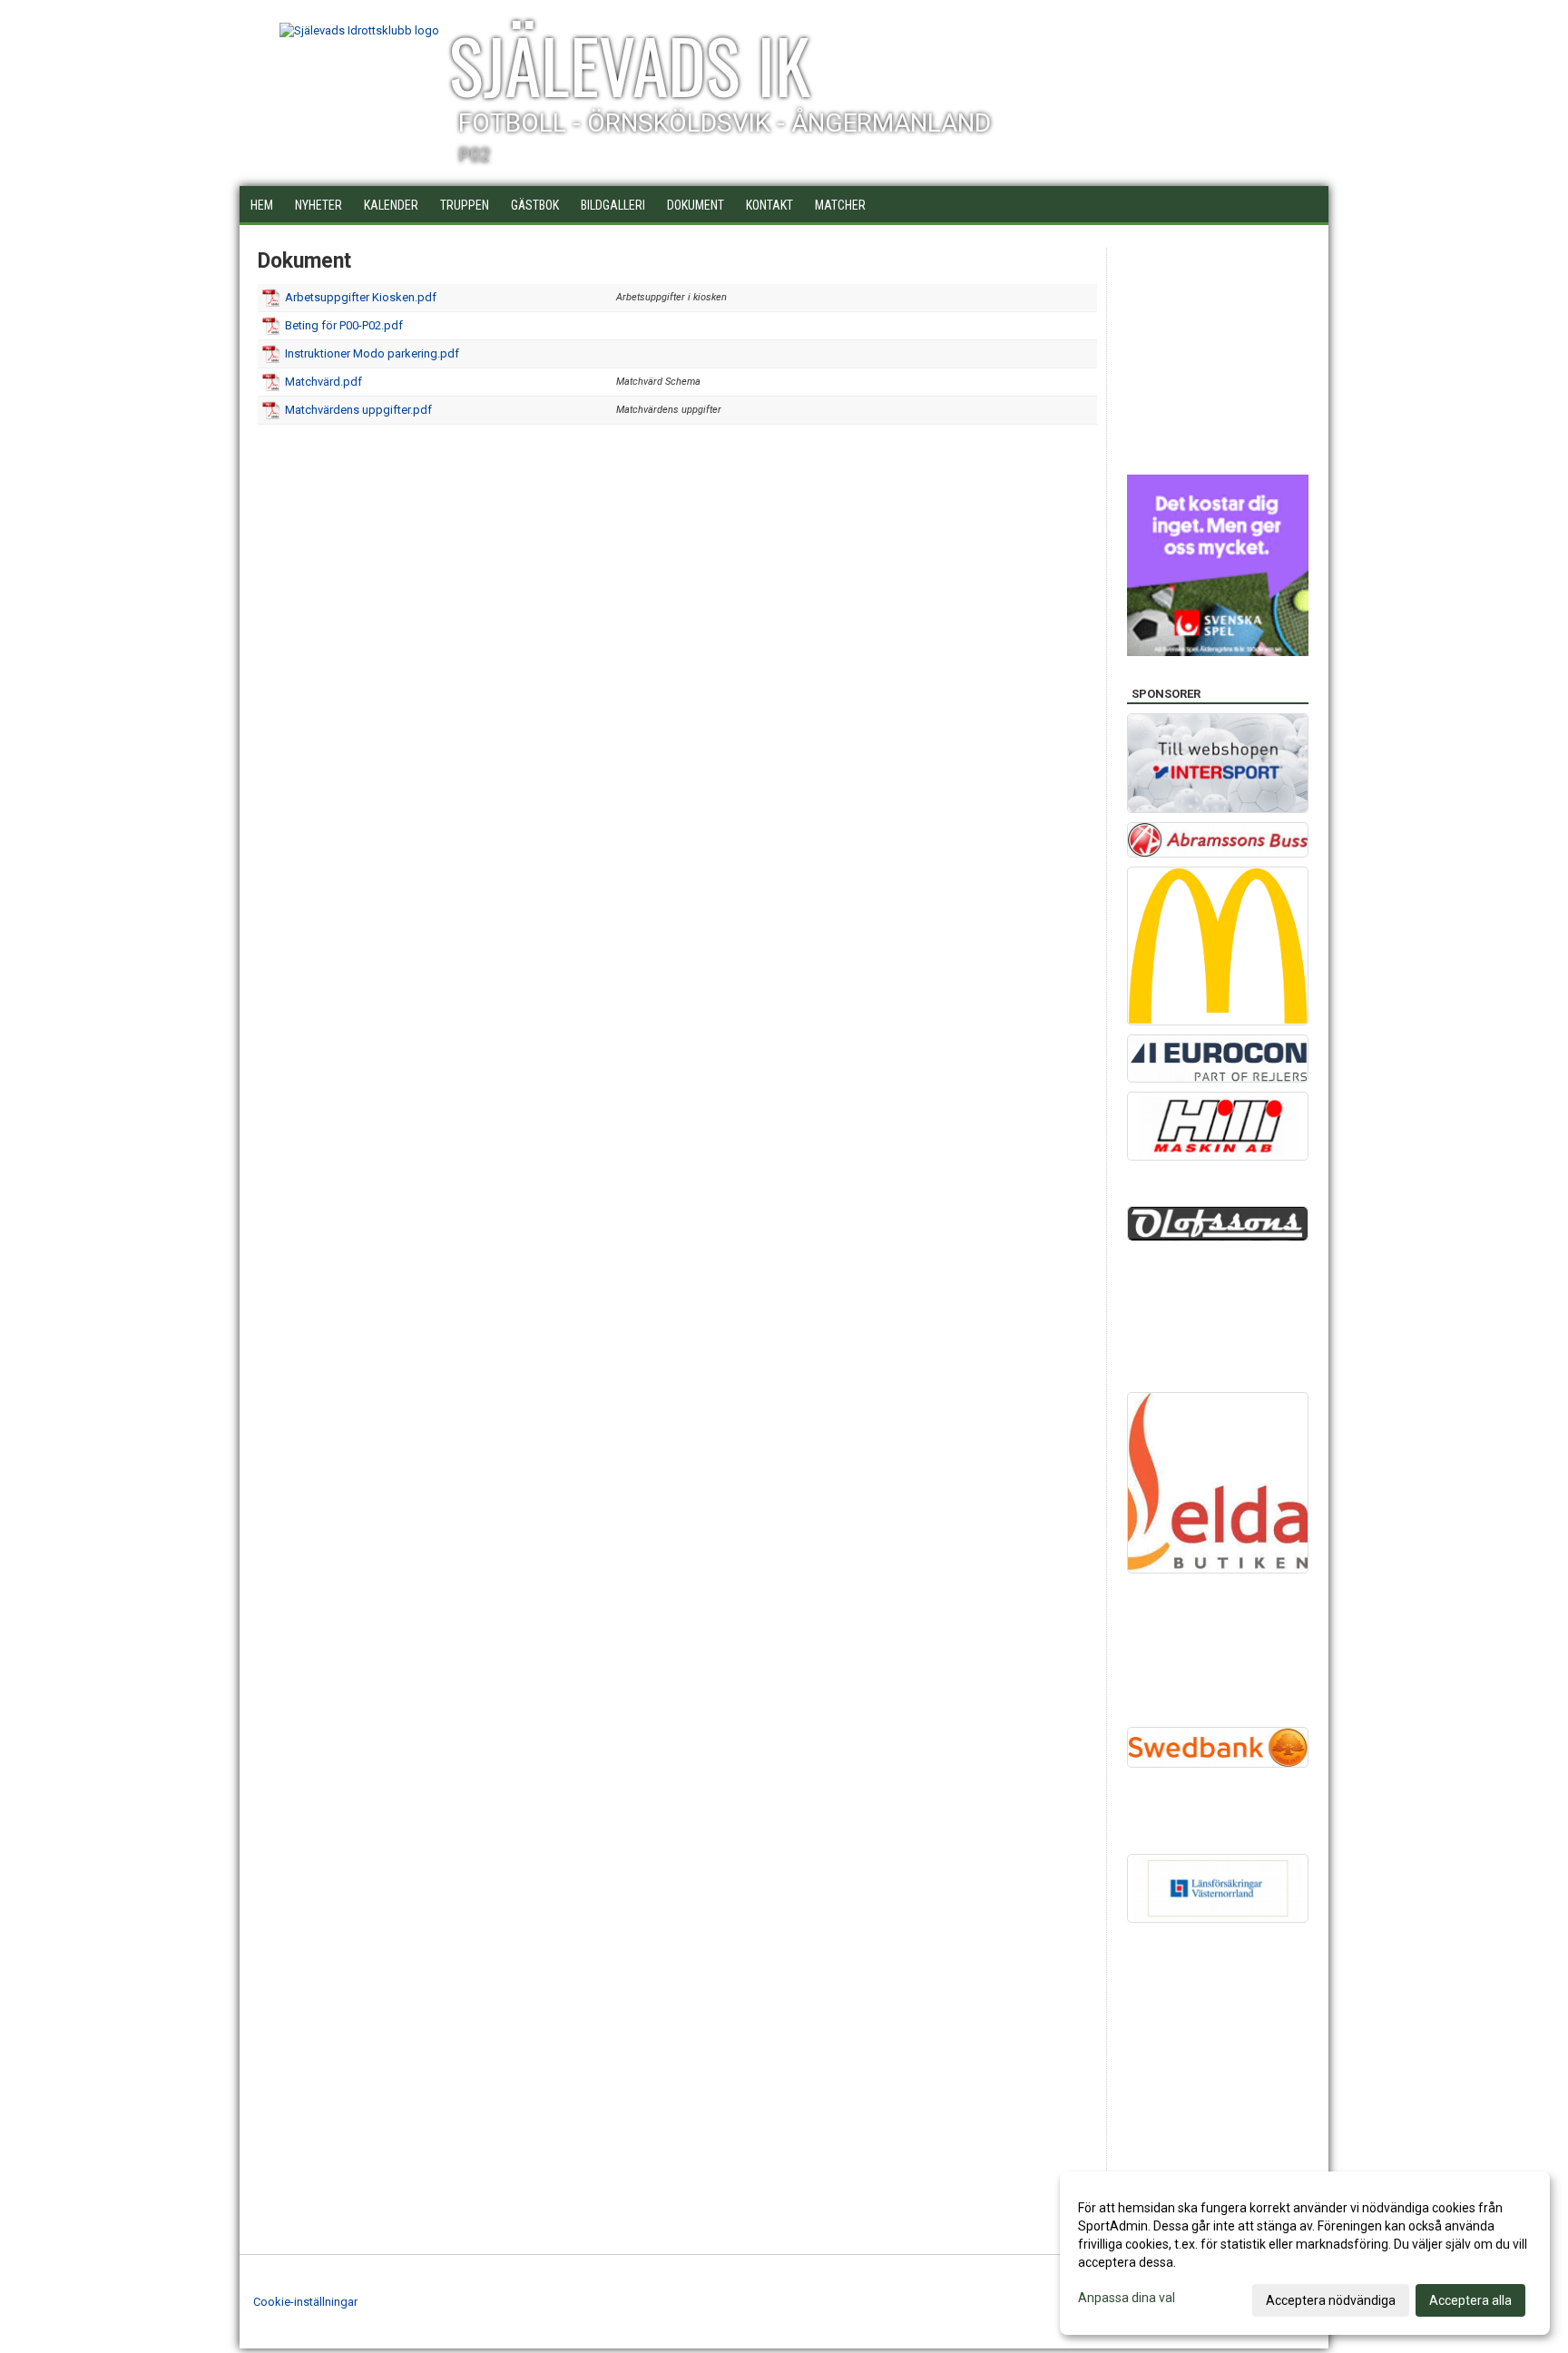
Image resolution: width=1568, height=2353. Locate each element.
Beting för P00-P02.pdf (344, 325)
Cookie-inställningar (305, 2302)
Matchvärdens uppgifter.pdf (358, 410)
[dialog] (1305, 2253)
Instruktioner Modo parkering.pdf (372, 353)
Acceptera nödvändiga (1331, 2300)
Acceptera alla (1470, 2300)
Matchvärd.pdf (323, 382)
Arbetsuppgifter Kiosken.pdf (361, 297)
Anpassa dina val (1127, 2298)
